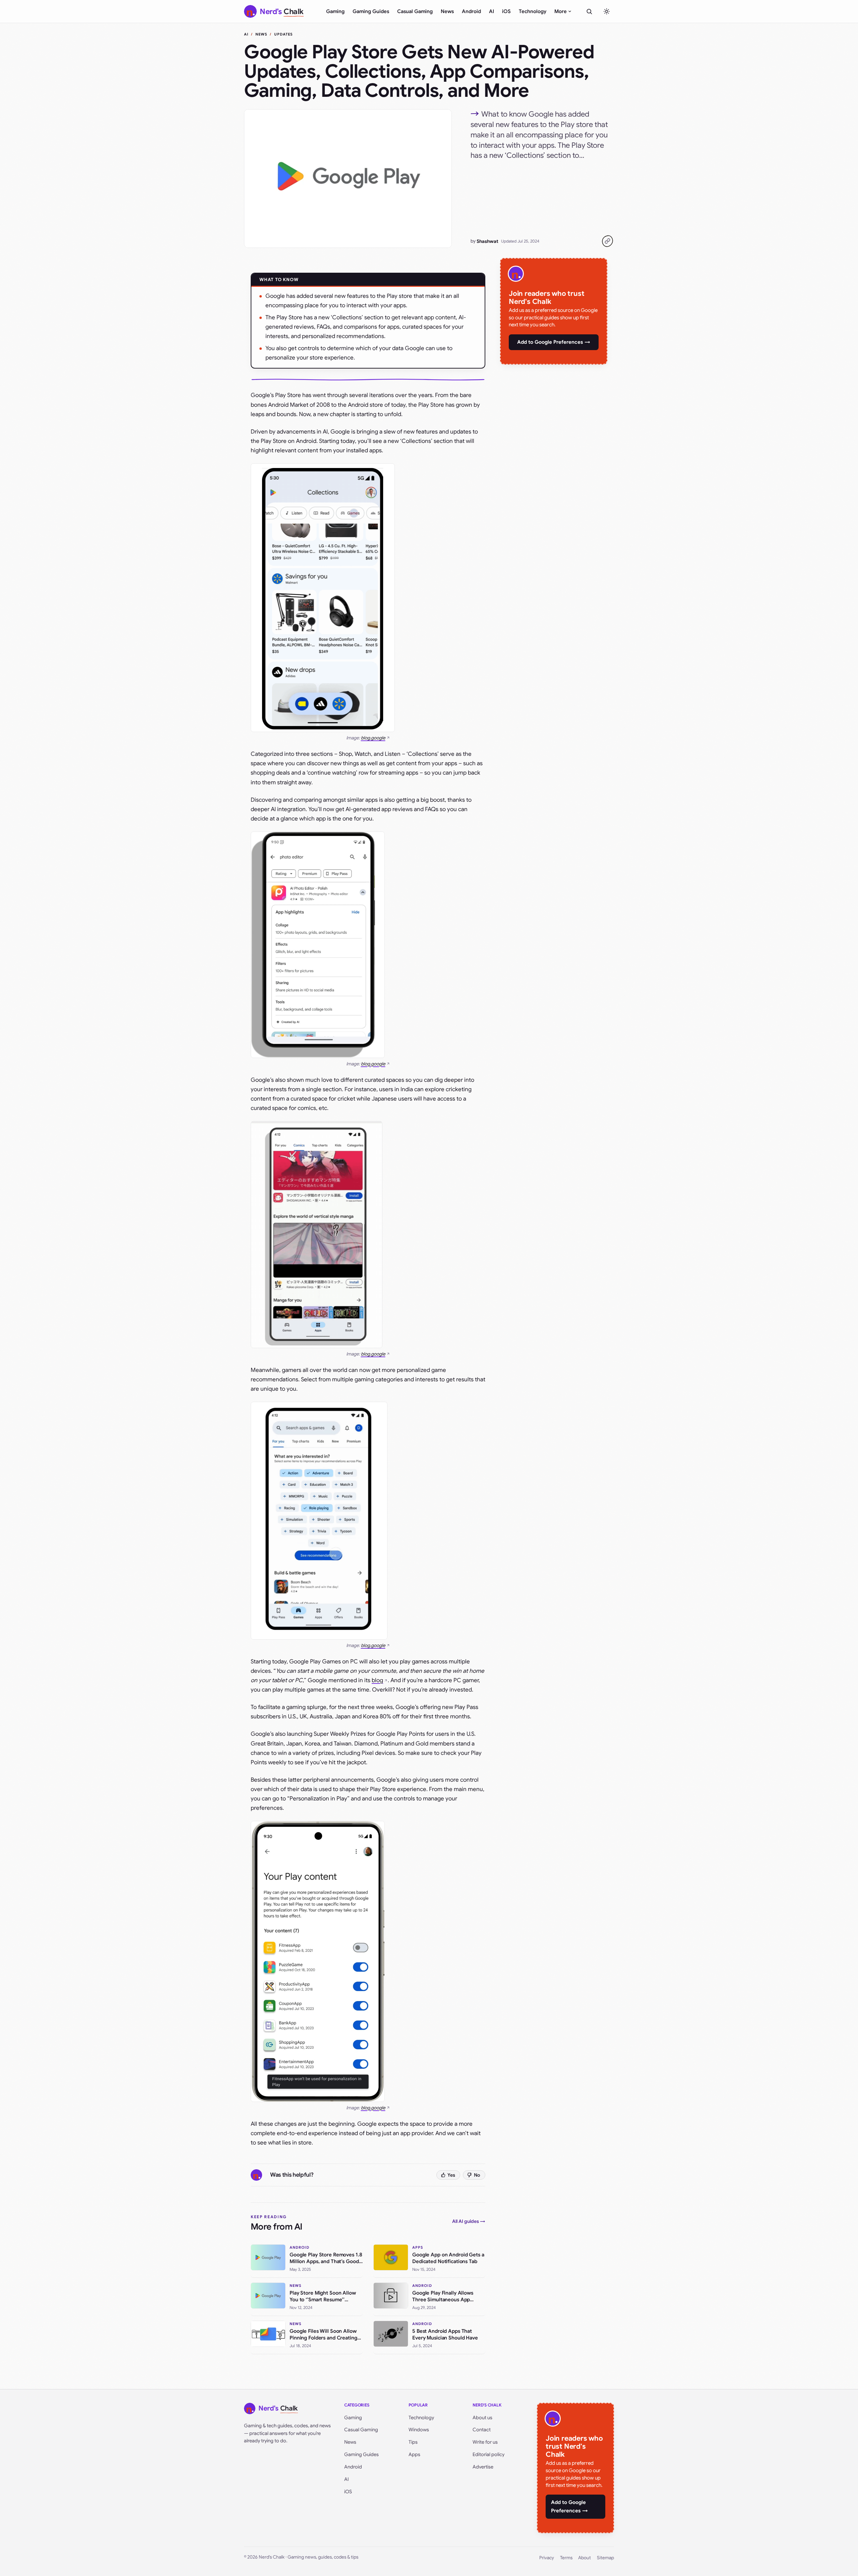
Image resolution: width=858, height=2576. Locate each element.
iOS (506, 11)
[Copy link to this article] (607, 241)
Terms (566, 2558)
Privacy (547, 2558)
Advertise (483, 2467)
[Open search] (589, 11)
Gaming (335, 11)
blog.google (373, 738)
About (585, 2558)
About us (482, 2418)
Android (471, 11)
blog (377, 1680)
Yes (451, 2175)
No (477, 2175)
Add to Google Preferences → (554, 342)
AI (492, 11)
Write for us (485, 2442)
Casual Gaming (415, 11)
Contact (482, 2430)
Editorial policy (488, 2454)
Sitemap (605, 2558)
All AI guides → (469, 2221)
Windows (419, 2430)
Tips (413, 2442)
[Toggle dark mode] (607, 11)
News (447, 11)
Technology (533, 11)
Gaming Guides (371, 11)
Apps (414, 2454)
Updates (284, 34)
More (561, 11)
